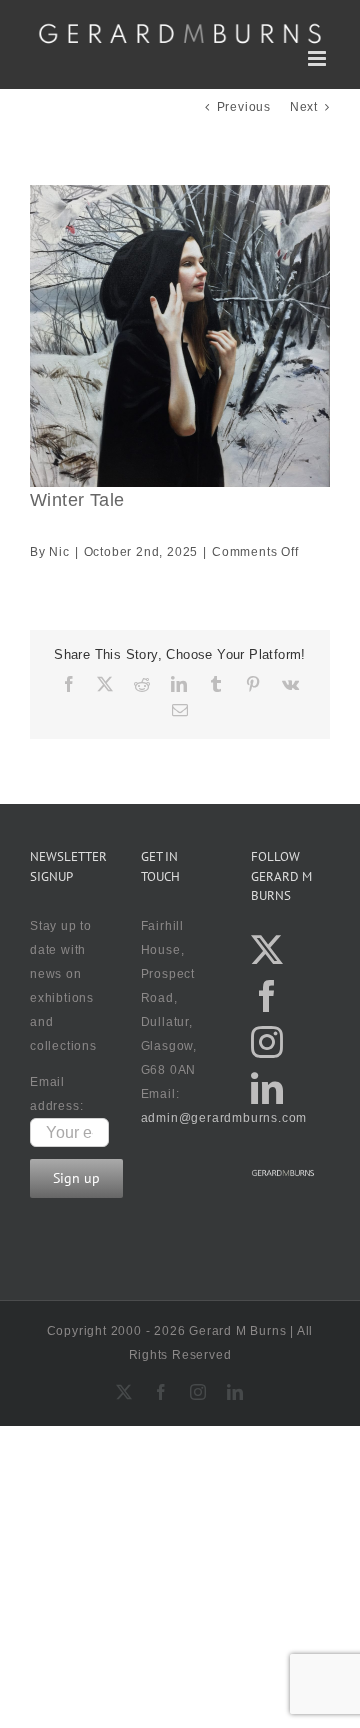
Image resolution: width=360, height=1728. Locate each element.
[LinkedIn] (267, 1088)
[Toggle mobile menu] (319, 58)
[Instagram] (267, 1042)
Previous (244, 107)
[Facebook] (267, 996)
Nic (59, 552)
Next (304, 107)
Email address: (56, 1094)
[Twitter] (267, 950)
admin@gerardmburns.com (224, 1118)
